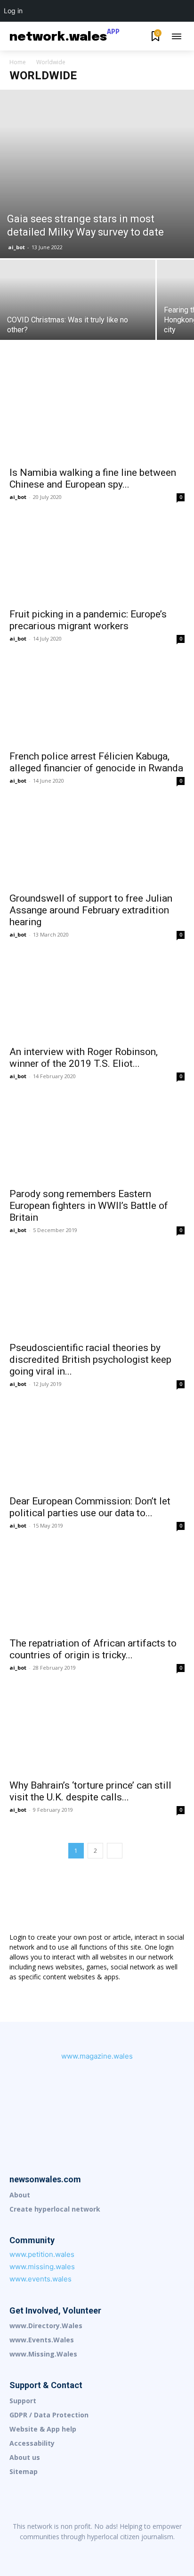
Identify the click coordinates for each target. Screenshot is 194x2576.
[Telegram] (137, 2552)
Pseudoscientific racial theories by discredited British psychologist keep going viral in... (90, 1360)
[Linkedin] (77, 2552)
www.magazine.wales (97, 2056)
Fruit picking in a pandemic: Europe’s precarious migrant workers (88, 620)
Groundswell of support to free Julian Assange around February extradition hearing (91, 910)
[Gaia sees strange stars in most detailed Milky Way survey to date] (97, 174)
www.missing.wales (42, 2267)
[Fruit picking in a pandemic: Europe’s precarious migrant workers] (97, 559)
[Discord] (38, 2552)
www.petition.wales (42, 2254)
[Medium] (97, 2552)
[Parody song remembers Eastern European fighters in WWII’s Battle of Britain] (97, 1139)
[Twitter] (156, 2552)
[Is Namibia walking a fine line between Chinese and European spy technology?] (97, 417)
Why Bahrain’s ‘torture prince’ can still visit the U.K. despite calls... (90, 1791)
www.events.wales (40, 2279)
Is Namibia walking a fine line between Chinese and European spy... (93, 478)
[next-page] (115, 1851)
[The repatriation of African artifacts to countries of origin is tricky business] (97, 1588)
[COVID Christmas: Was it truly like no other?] (78, 318)
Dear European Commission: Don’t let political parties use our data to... (90, 1507)
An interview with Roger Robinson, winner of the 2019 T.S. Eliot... (84, 1058)
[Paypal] (117, 2552)
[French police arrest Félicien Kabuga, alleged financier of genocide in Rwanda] (97, 701)
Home (18, 62)
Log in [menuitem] (13, 11)
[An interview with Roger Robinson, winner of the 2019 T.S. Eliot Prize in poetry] (97, 997)
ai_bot (16, 247)
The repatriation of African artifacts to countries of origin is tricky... (93, 1649)
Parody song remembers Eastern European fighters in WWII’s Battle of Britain (89, 1206)
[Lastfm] (57, 2552)
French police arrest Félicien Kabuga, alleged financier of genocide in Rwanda (96, 762)
